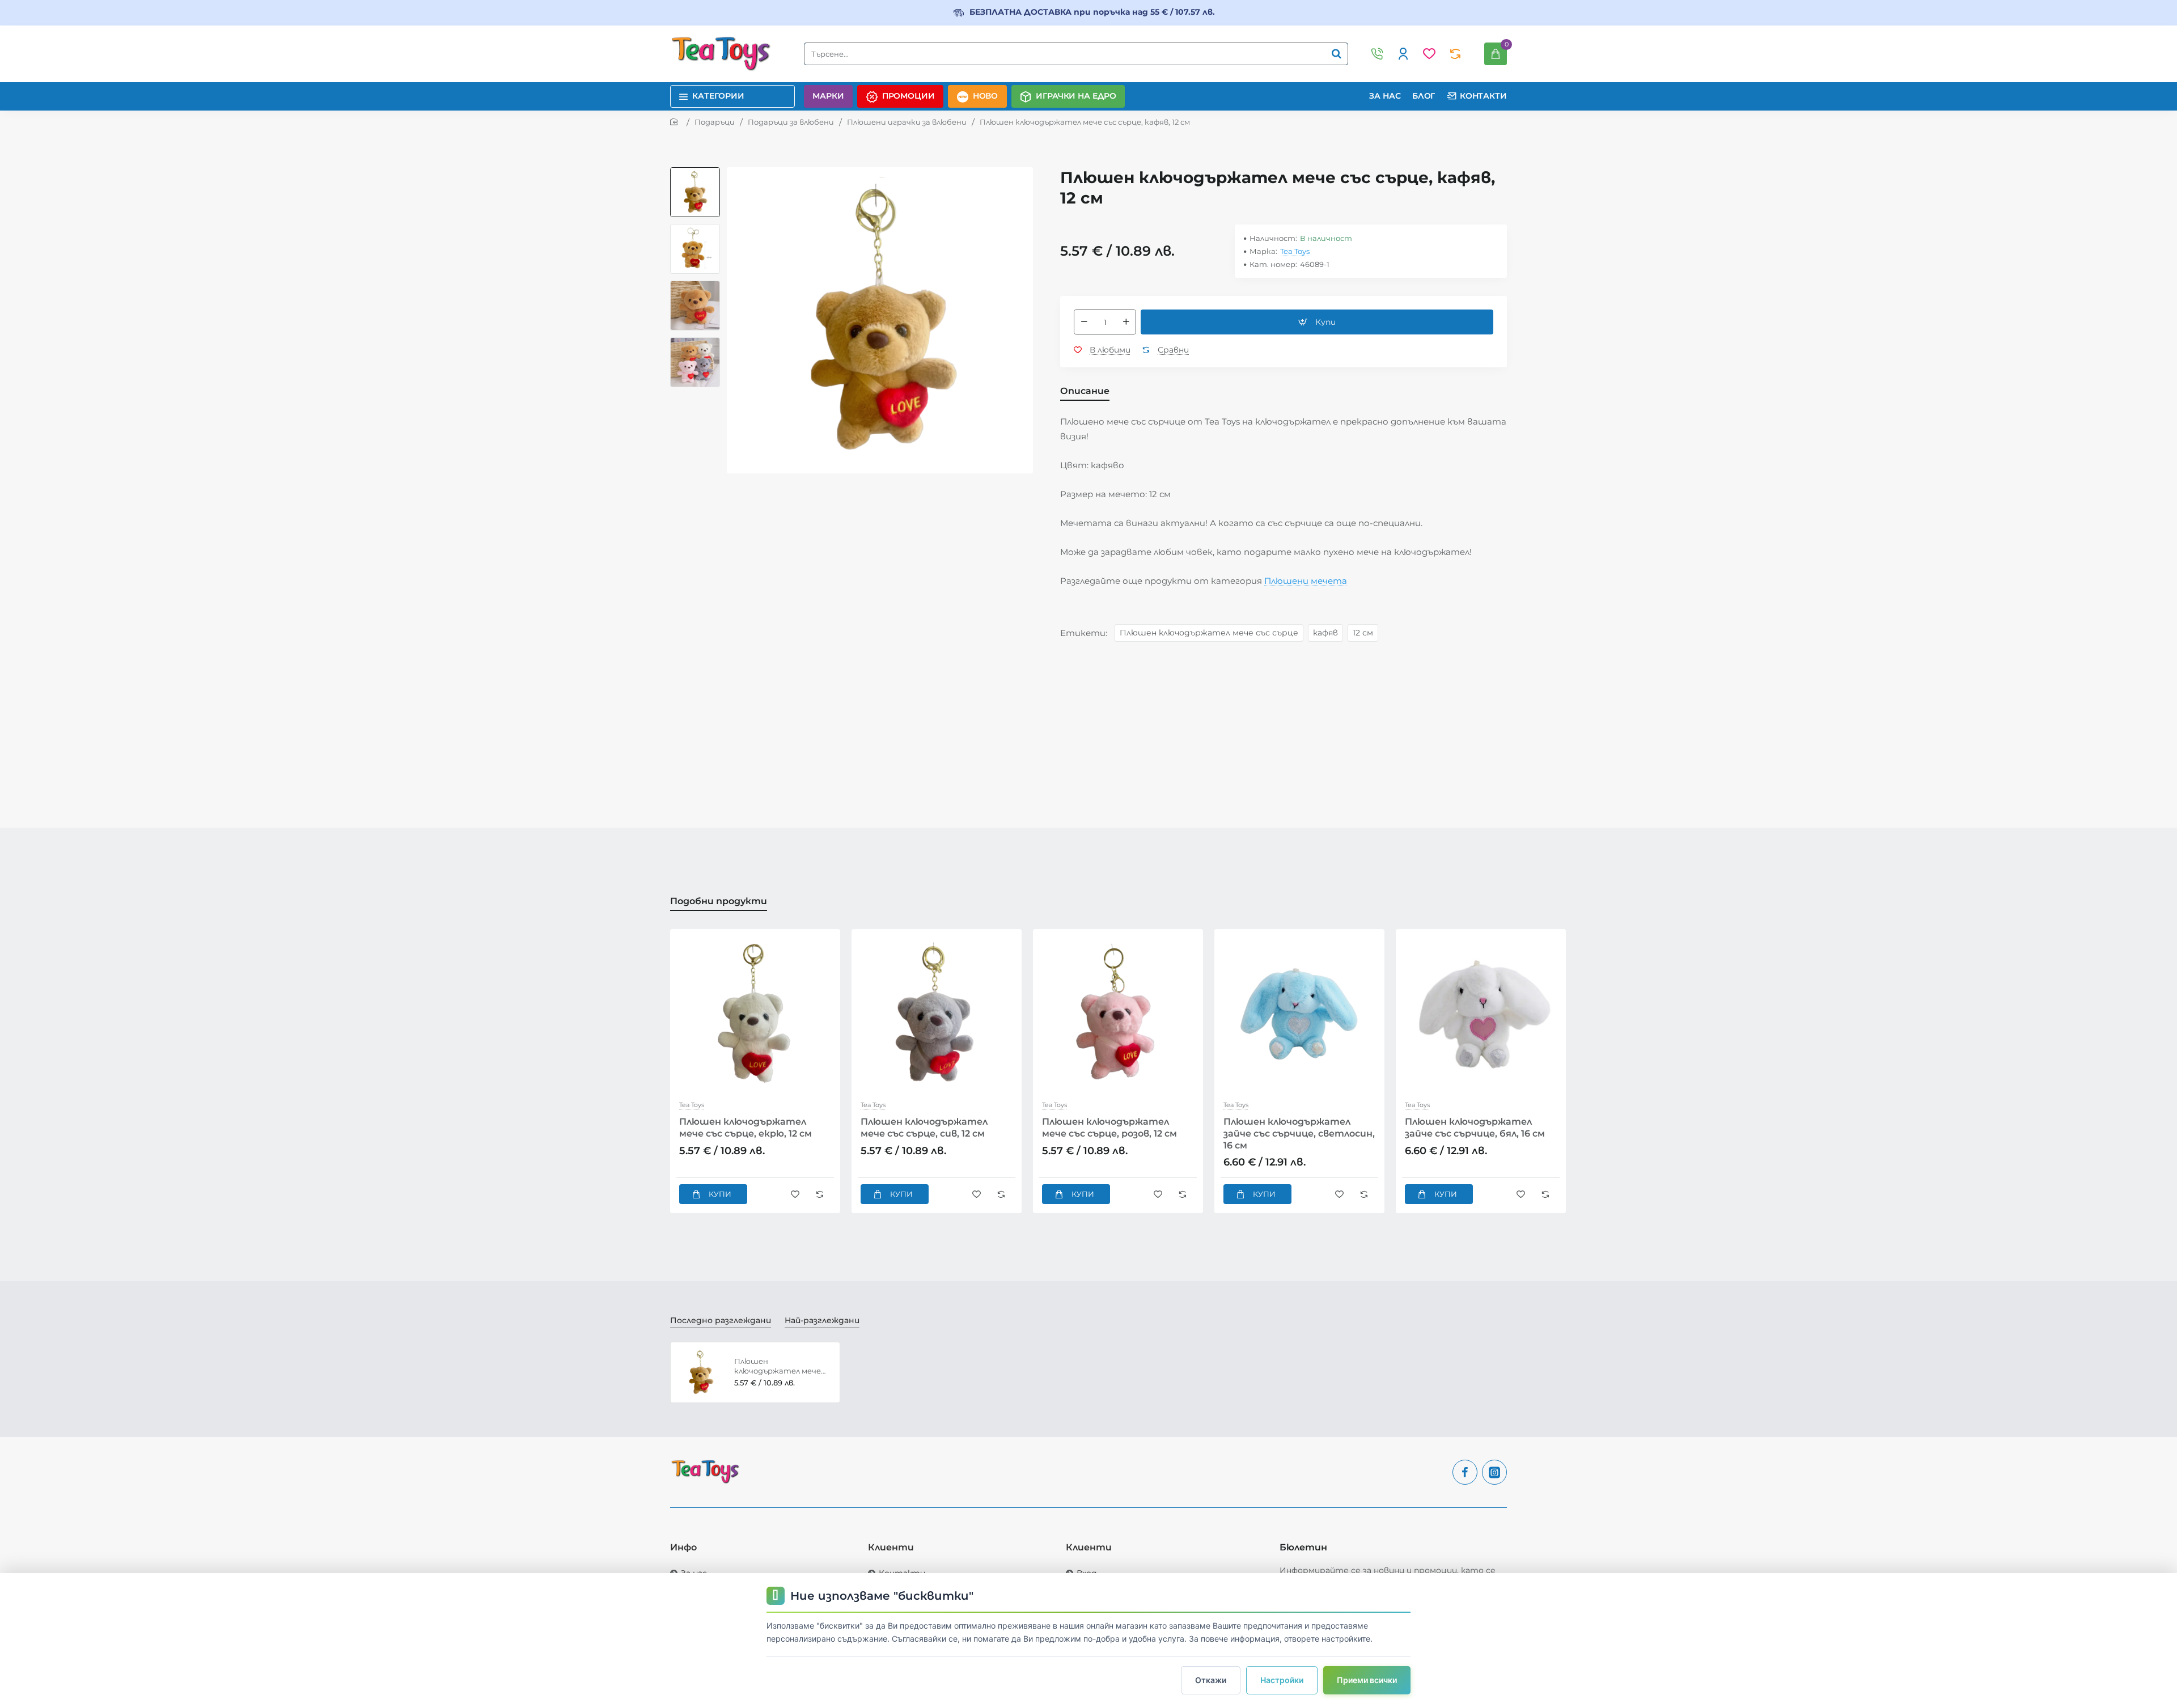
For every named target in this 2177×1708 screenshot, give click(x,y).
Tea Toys (1295, 251)
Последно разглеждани (721, 1320)
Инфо (683, 1547)
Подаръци (715, 122)
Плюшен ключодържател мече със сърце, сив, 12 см (924, 1128)
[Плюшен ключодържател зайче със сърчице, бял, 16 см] (1481, 1014)
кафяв (1325, 633)
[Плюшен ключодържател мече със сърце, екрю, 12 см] (755, 1014)
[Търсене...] (1336, 54)
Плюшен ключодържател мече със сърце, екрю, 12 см (746, 1128)
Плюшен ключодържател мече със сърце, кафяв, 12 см (778, 1366)
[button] (695, 172)
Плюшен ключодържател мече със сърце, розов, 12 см (1109, 1128)
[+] (1126, 322)
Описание (1085, 391)
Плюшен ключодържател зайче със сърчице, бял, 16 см (1475, 1128)
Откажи (1211, 1680)
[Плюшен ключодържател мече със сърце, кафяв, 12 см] (701, 1372)
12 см (1363, 633)
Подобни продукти (719, 901)
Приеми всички (1367, 1680)
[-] (1084, 322)
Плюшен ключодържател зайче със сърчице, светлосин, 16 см (1299, 1133)
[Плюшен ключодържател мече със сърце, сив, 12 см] (937, 1014)
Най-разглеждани (822, 1320)
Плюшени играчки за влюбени (907, 122)
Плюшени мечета (1306, 581)
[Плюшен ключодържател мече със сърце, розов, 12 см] (1118, 1014)
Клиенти (891, 1547)
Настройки (1282, 1680)
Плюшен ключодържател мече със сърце (1209, 633)
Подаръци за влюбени (791, 122)
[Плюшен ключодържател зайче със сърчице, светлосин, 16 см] (1299, 1014)
